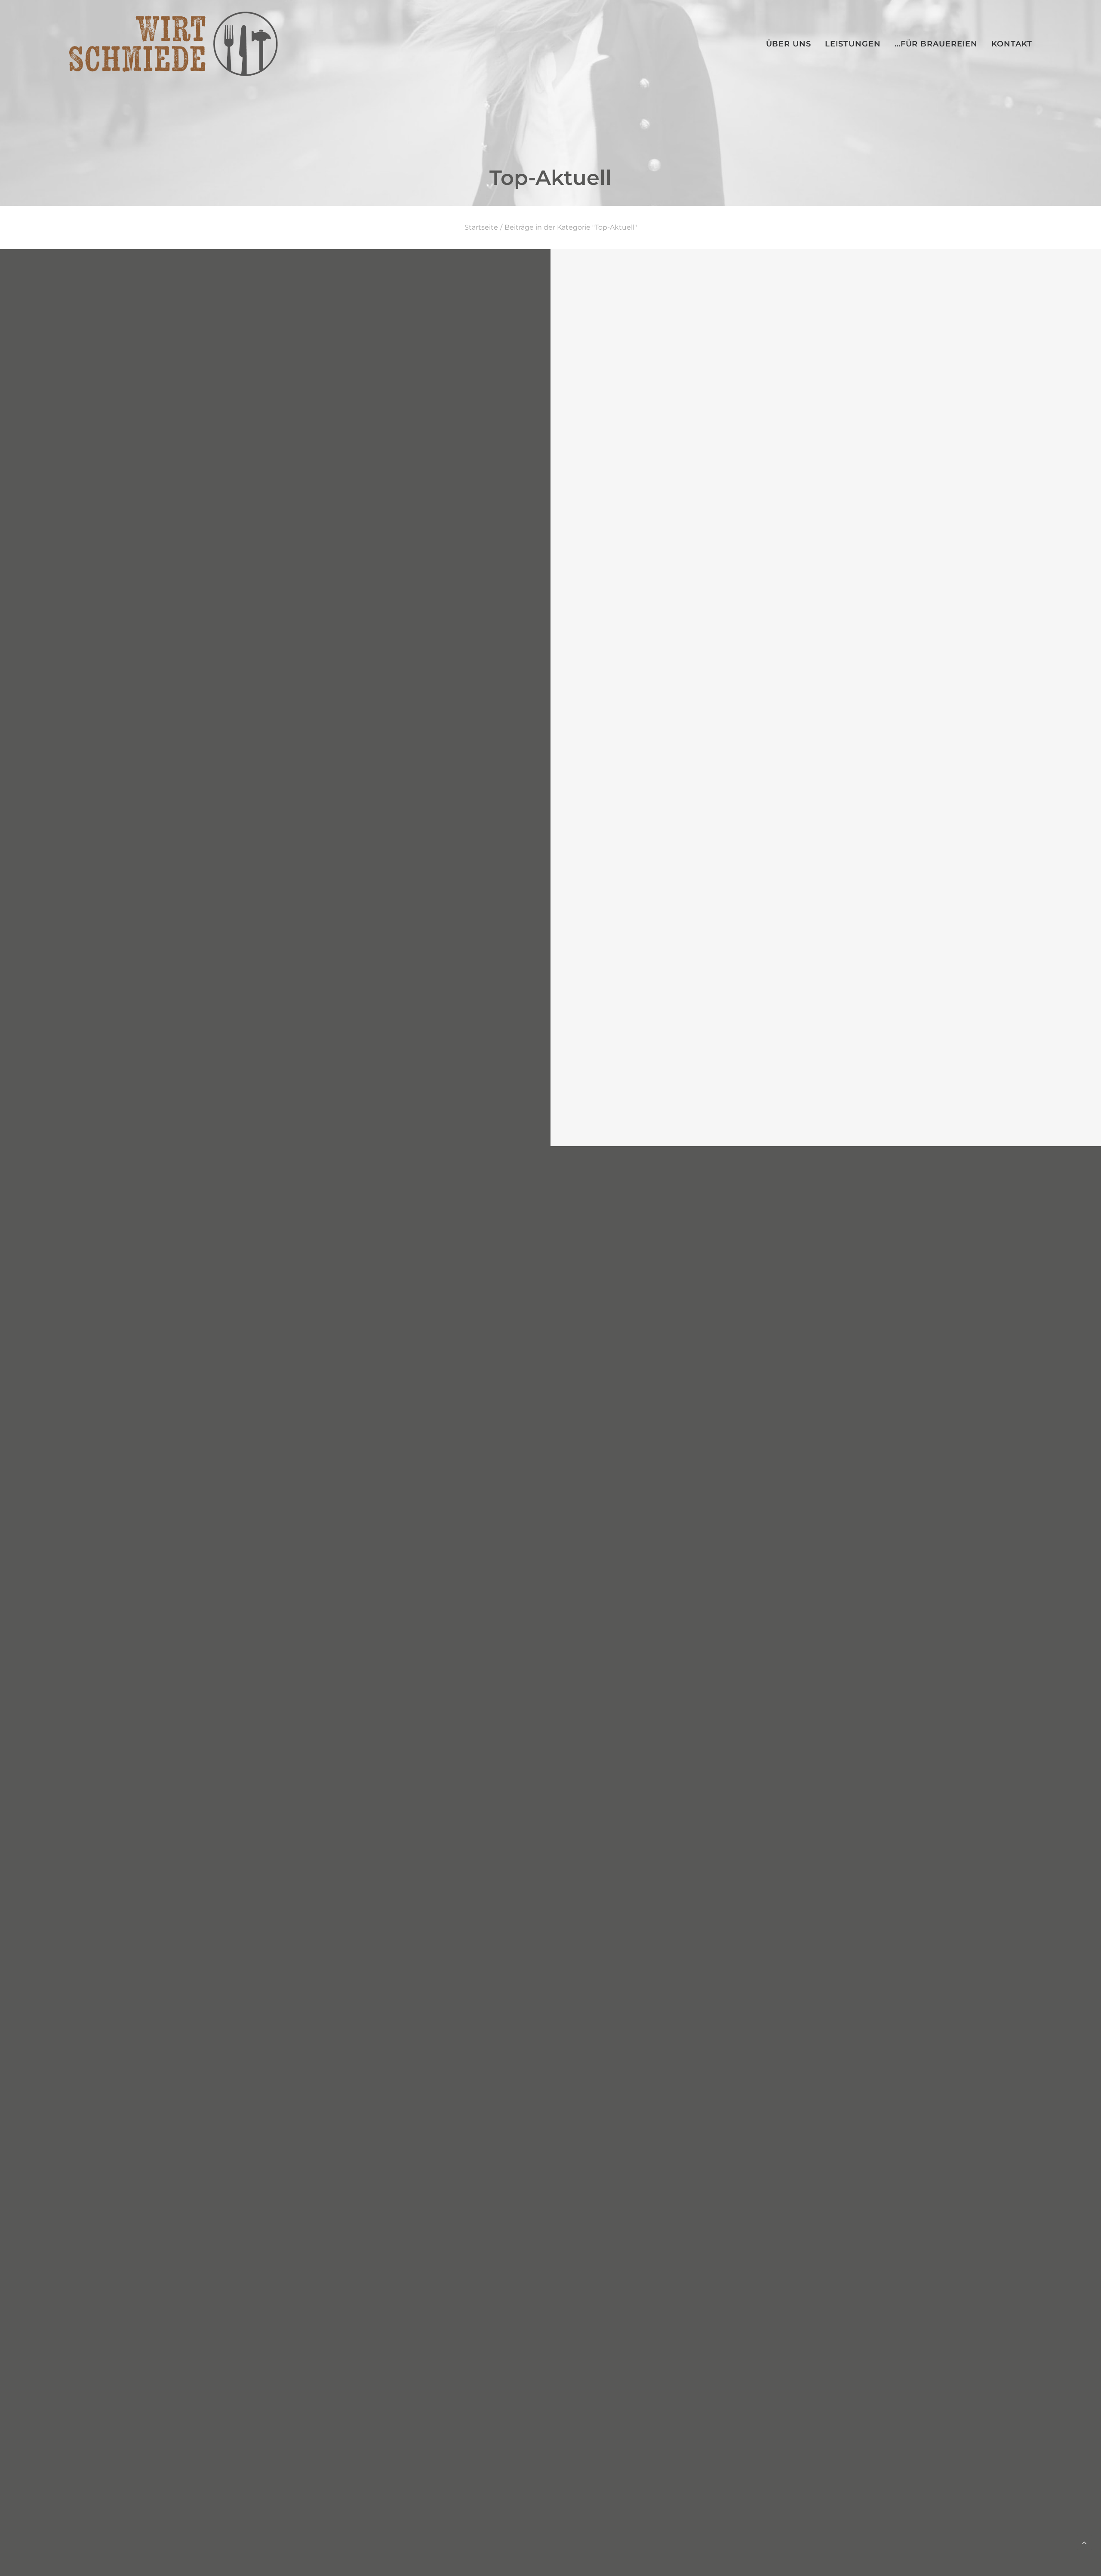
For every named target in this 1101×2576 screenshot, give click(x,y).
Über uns (789, 44)
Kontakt (1012, 44)
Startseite (481, 227)
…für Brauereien (936, 44)
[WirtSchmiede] (173, 44)
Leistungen (853, 44)
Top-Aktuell (1043, 292)
